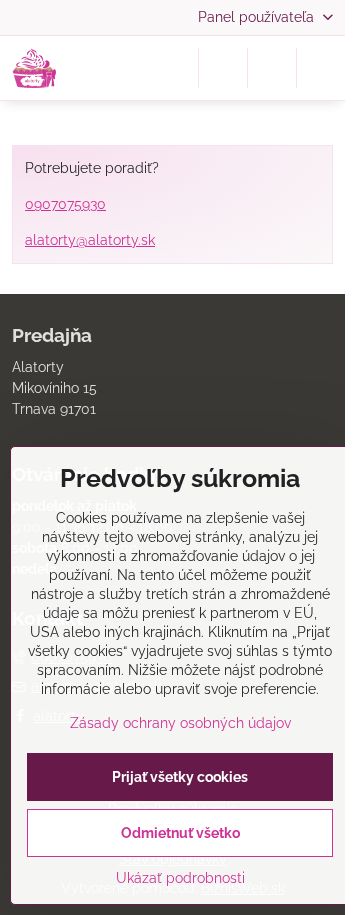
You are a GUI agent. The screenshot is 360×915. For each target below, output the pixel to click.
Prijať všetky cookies (180, 777)
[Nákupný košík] (272, 68)
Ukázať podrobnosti (180, 878)
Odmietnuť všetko (180, 833)
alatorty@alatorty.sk (90, 240)
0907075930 (65, 204)
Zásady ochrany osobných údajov (180, 723)
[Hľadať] (223, 68)
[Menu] (321, 68)
